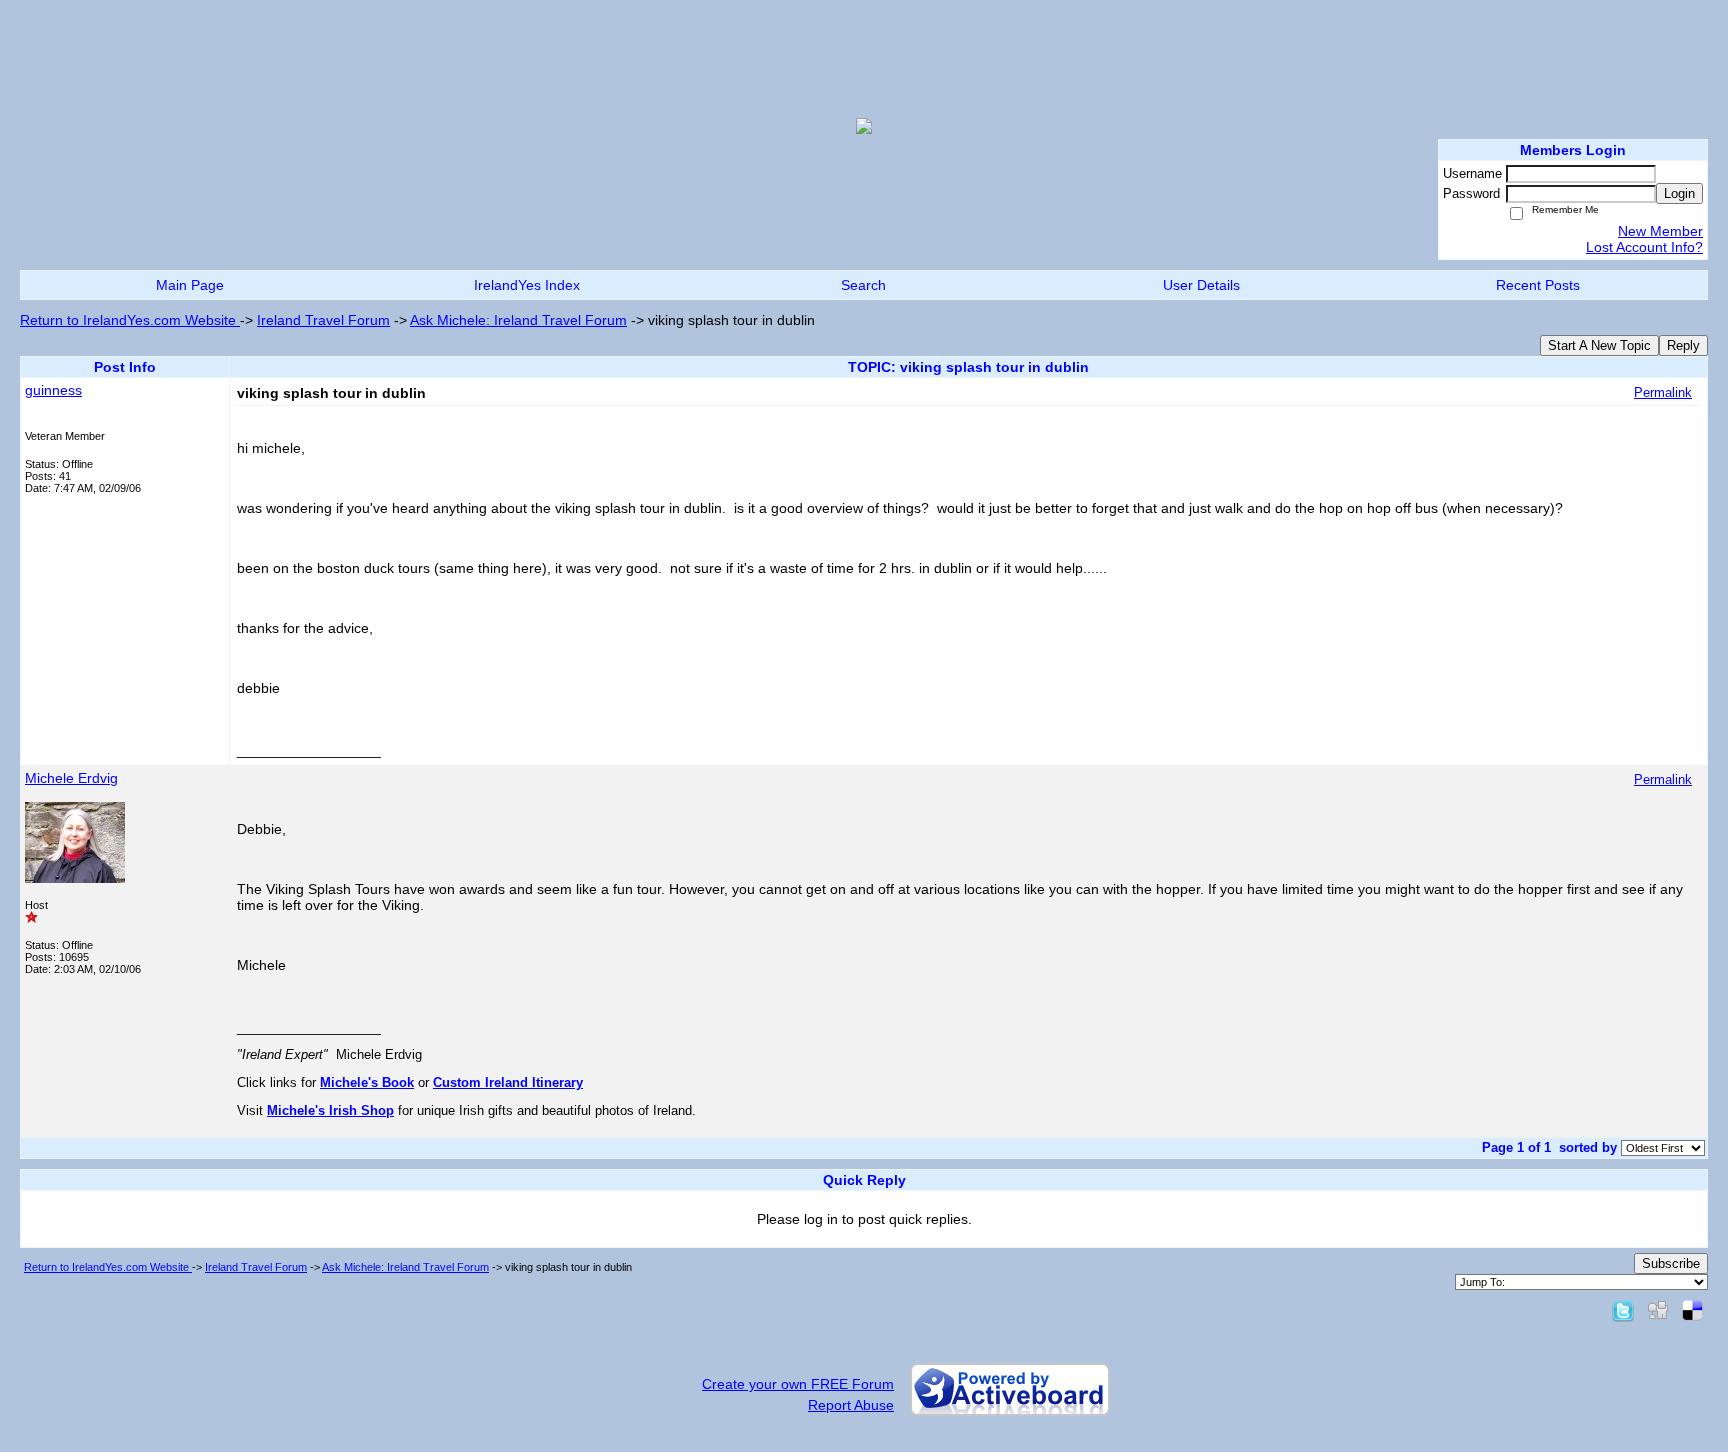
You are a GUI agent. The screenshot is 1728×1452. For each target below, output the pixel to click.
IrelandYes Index (527, 285)
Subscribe (1671, 1263)
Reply (1683, 345)
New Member (1660, 231)
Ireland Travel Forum (323, 320)
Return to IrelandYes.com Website (130, 320)
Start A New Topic (1599, 345)
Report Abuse (851, 1405)
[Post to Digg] (1658, 1310)
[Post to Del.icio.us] (1692, 1310)
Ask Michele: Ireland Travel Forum (518, 320)
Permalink (1663, 393)
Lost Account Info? (1644, 247)
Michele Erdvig (71, 778)
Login (1679, 193)
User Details (1201, 285)
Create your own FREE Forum (798, 1384)
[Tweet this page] (1623, 1310)
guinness (53, 390)
